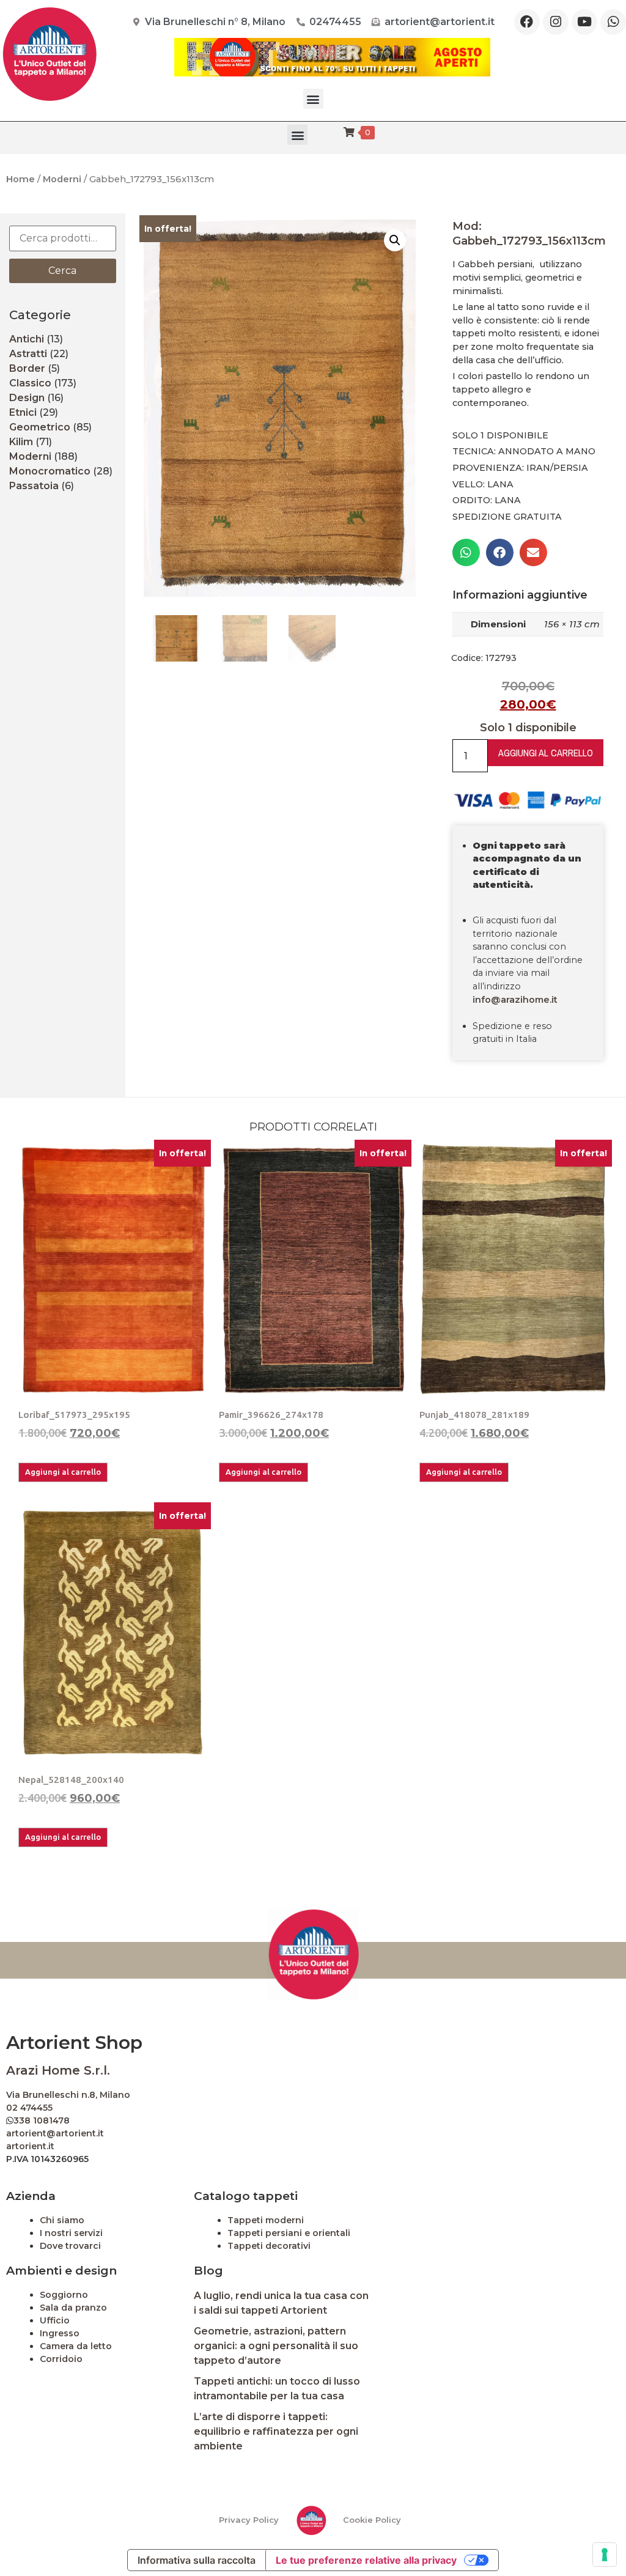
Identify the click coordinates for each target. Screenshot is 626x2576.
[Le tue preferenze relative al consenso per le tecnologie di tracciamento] (605, 2555)
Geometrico (40, 427)
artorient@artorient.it (55, 2133)
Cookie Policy (372, 2520)
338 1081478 (42, 2120)
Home (20, 179)
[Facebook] (527, 22)
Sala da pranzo (73, 2308)
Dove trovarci (70, 2246)
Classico (30, 383)
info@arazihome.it (515, 1000)
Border (27, 368)
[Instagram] (556, 22)
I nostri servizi (71, 2233)
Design (27, 398)
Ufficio (55, 2320)
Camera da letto (76, 2346)
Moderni (62, 179)
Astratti (28, 354)
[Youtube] (584, 22)
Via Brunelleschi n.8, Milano (68, 2095)
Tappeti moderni (266, 2220)
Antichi (27, 339)
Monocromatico (50, 471)
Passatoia (34, 486)
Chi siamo (62, 2220)
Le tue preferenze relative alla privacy (366, 2560)
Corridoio (61, 2359)
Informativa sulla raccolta (197, 2560)
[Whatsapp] (613, 22)
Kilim (21, 442)
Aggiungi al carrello (546, 753)
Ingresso (60, 2333)
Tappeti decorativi (269, 2246)
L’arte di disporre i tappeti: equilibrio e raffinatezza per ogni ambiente (276, 2431)
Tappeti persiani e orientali (289, 2233)
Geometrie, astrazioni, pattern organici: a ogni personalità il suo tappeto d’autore (276, 2346)
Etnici (23, 412)
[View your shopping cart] (349, 132)
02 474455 (29, 2108)
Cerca (62, 271)
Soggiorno (64, 2295)
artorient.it (30, 2146)
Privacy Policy (249, 2520)
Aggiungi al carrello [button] (63, 1472)
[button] (313, 99)
